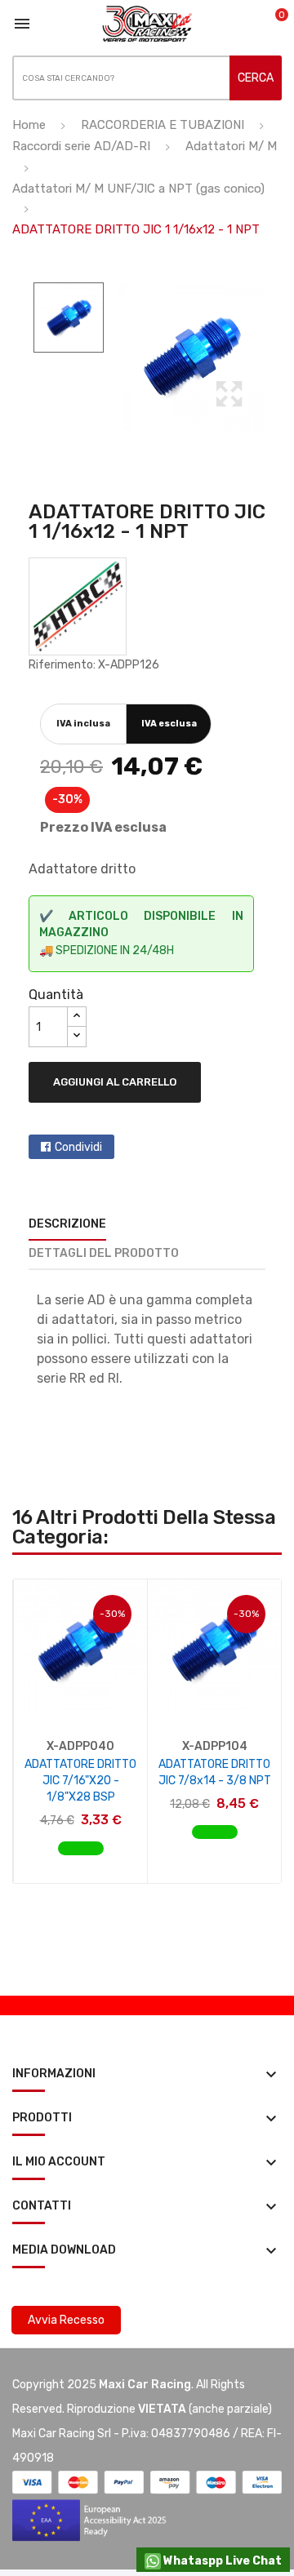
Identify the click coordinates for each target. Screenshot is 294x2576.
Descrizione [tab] (67, 1224)
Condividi (78, 1147)
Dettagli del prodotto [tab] (104, 1253)
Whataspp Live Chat (221, 2561)
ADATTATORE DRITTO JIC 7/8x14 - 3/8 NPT (215, 1772)
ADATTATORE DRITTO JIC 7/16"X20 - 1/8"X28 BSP (80, 1781)
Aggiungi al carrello (115, 1082)
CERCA (256, 78)
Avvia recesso (66, 2320)
